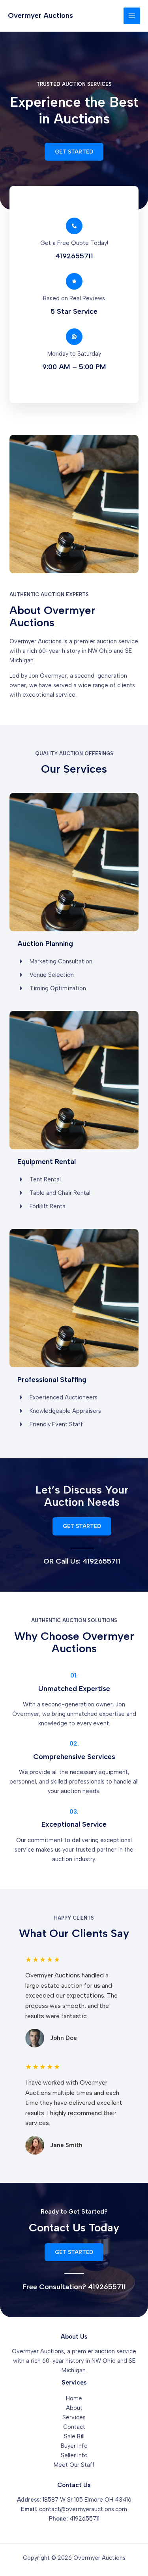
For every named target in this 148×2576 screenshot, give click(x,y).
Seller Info (74, 2455)
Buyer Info (74, 2446)
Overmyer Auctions (40, 15)
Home (74, 2398)
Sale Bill (74, 2436)
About (74, 2408)
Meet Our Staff (74, 2465)
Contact (74, 2427)
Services (74, 2417)
